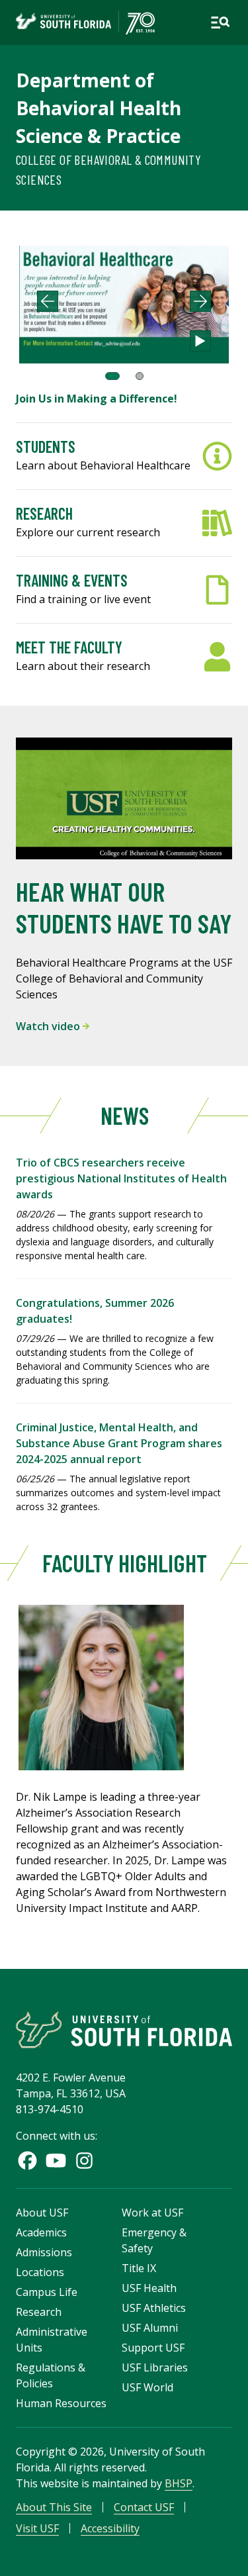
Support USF (153, 2348)
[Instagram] (84, 2161)
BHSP (179, 2483)
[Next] (200, 301)
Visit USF (37, 2528)
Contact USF (144, 2507)
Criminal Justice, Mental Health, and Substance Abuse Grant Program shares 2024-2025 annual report (119, 1443)
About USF (42, 2213)
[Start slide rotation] (200, 341)
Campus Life (47, 2292)
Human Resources (61, 2403)
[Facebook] (27, 2161)
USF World (147, 2387)
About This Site (54, 2507)
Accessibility (110, 2528)
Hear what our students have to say (124, 907)
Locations (40, 2272)
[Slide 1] (112, 376)
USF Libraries (155, 2367)
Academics (41, 2232)
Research (39, 2312)
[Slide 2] (140, 376)
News (124, 1115)
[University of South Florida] (124, 2029)
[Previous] (48, 301)
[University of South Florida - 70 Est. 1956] (85, 23)
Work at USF (152, 2213)
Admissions (44, 2252)
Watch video (49, 1026)
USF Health (149, 2288)
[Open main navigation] (220, 23)
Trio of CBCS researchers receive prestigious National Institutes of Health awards (121, 1178)
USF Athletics (154, 2308)
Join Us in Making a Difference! (97, 399)
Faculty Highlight (124, 1563)
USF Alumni (150, 2328)
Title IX (139, 2268)
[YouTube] (56, 2161)
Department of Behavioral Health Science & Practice (99, 108)
